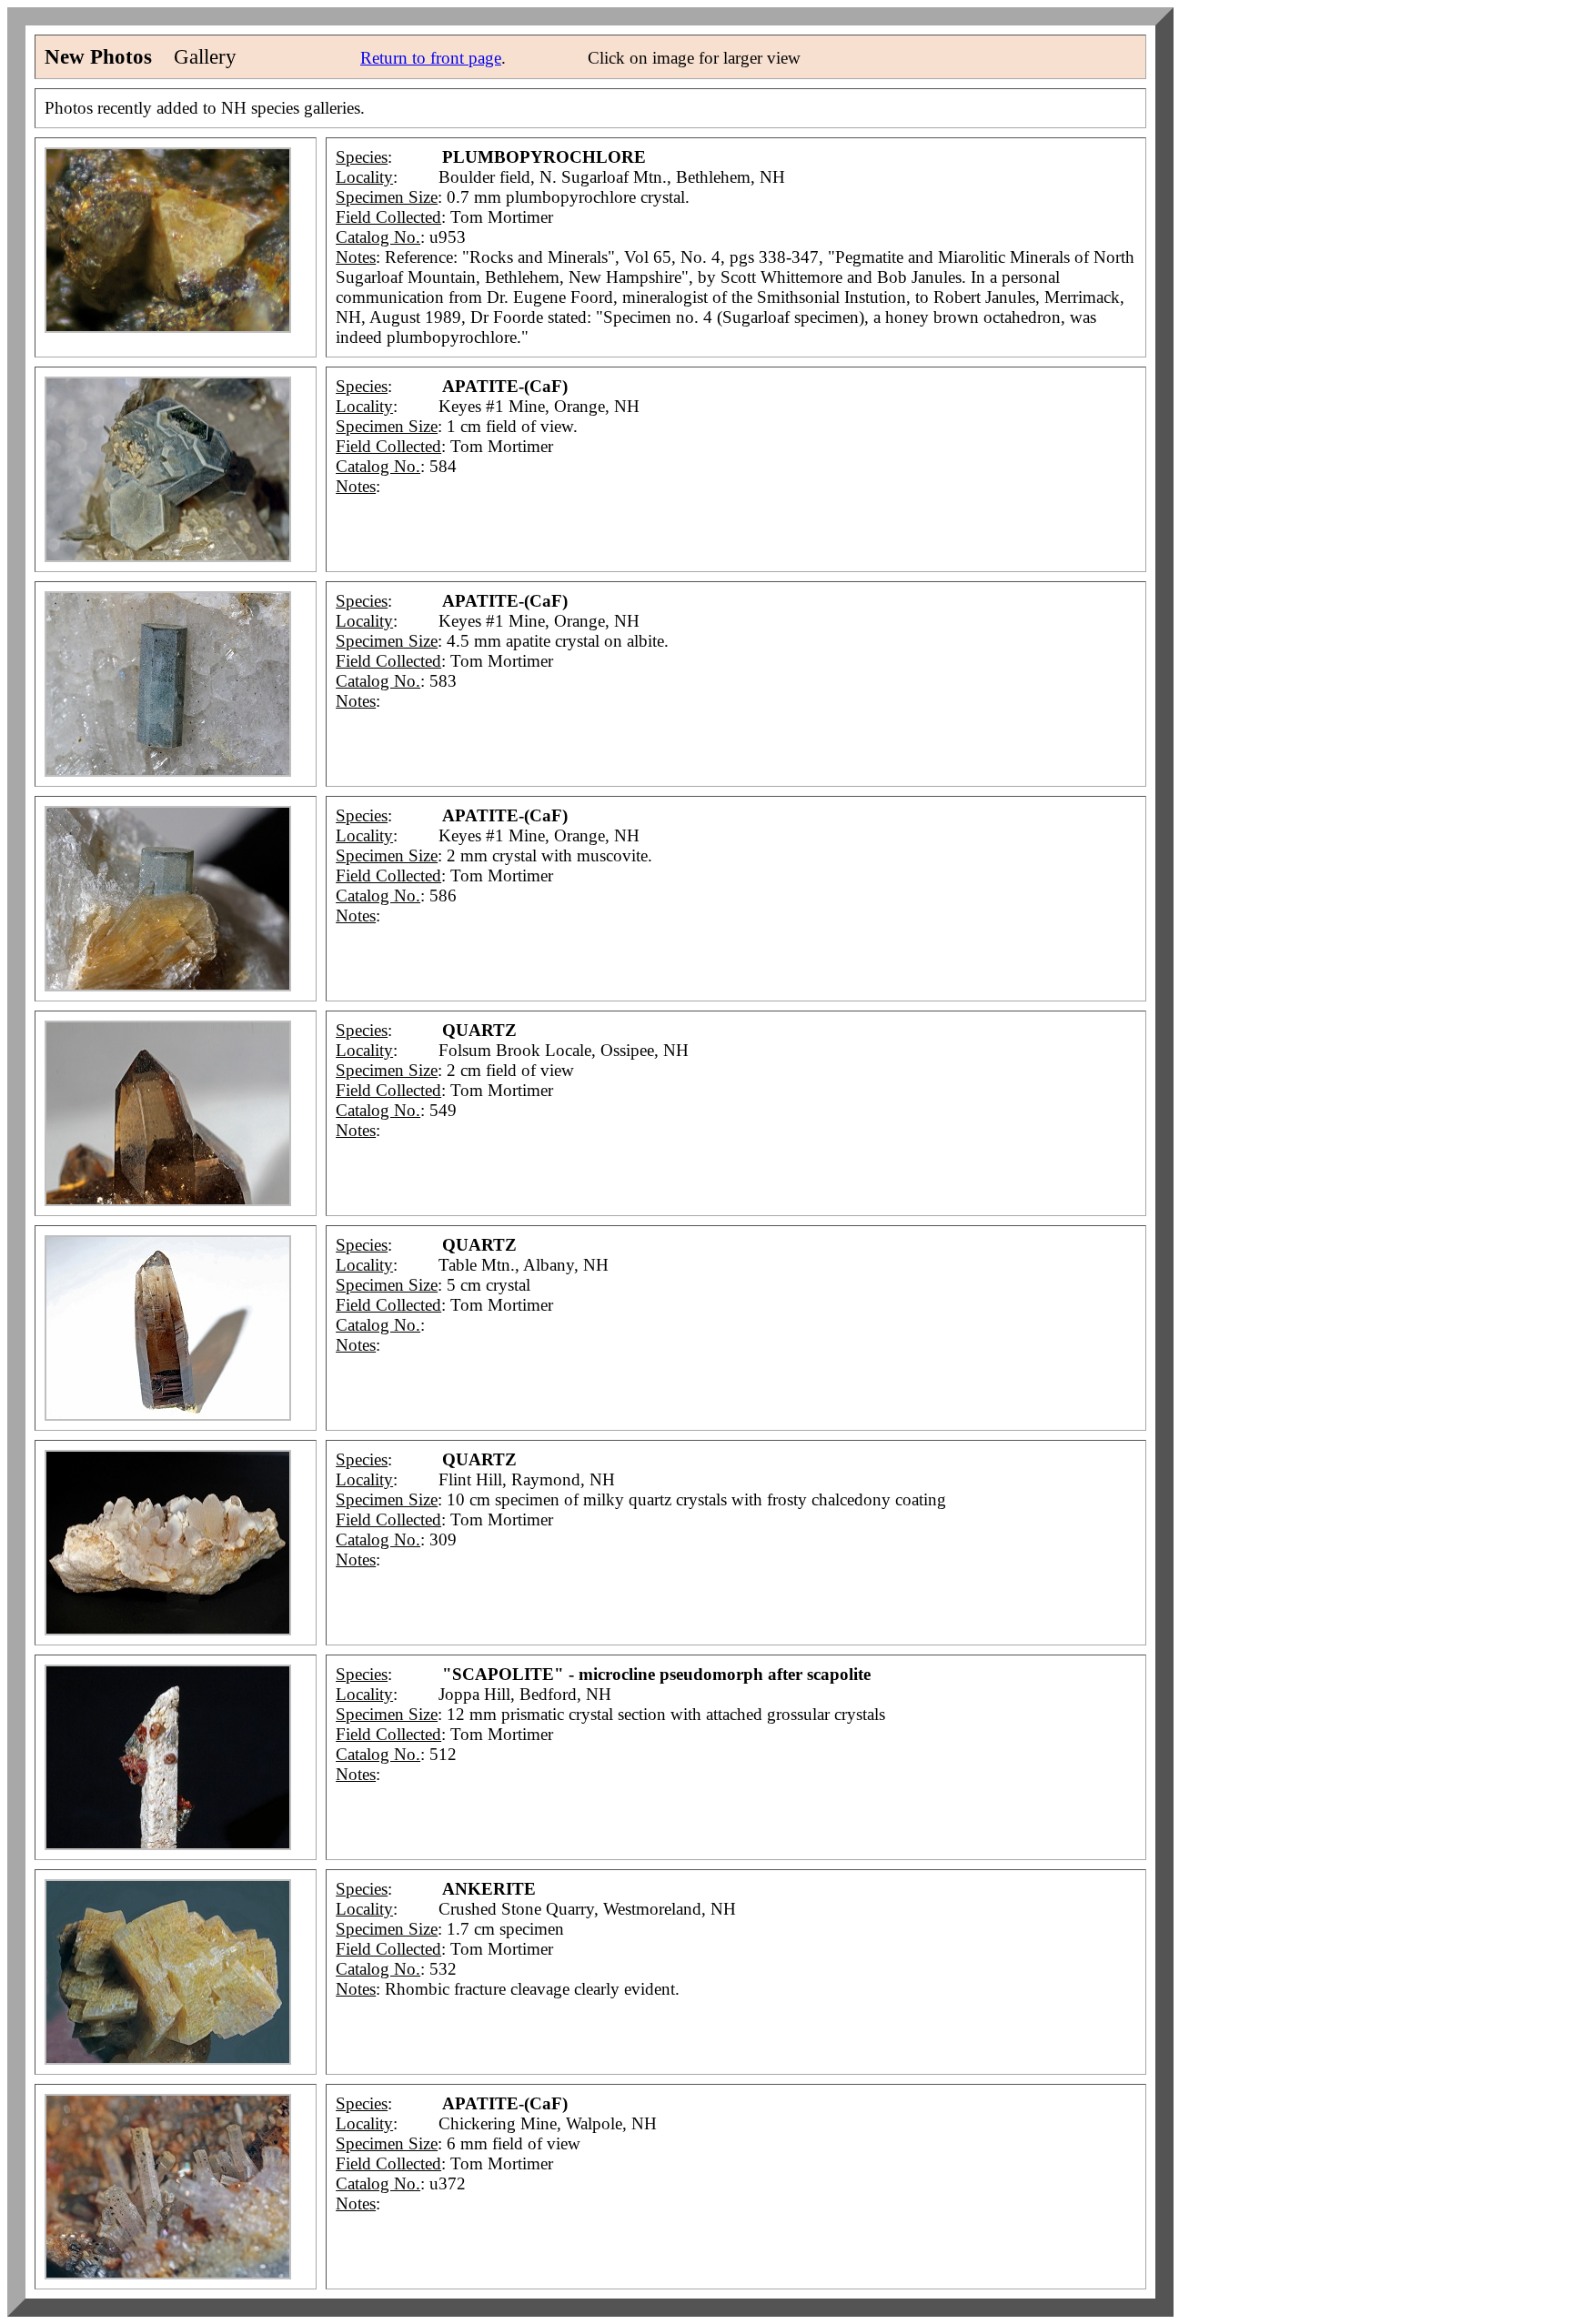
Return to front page (431, 58)
